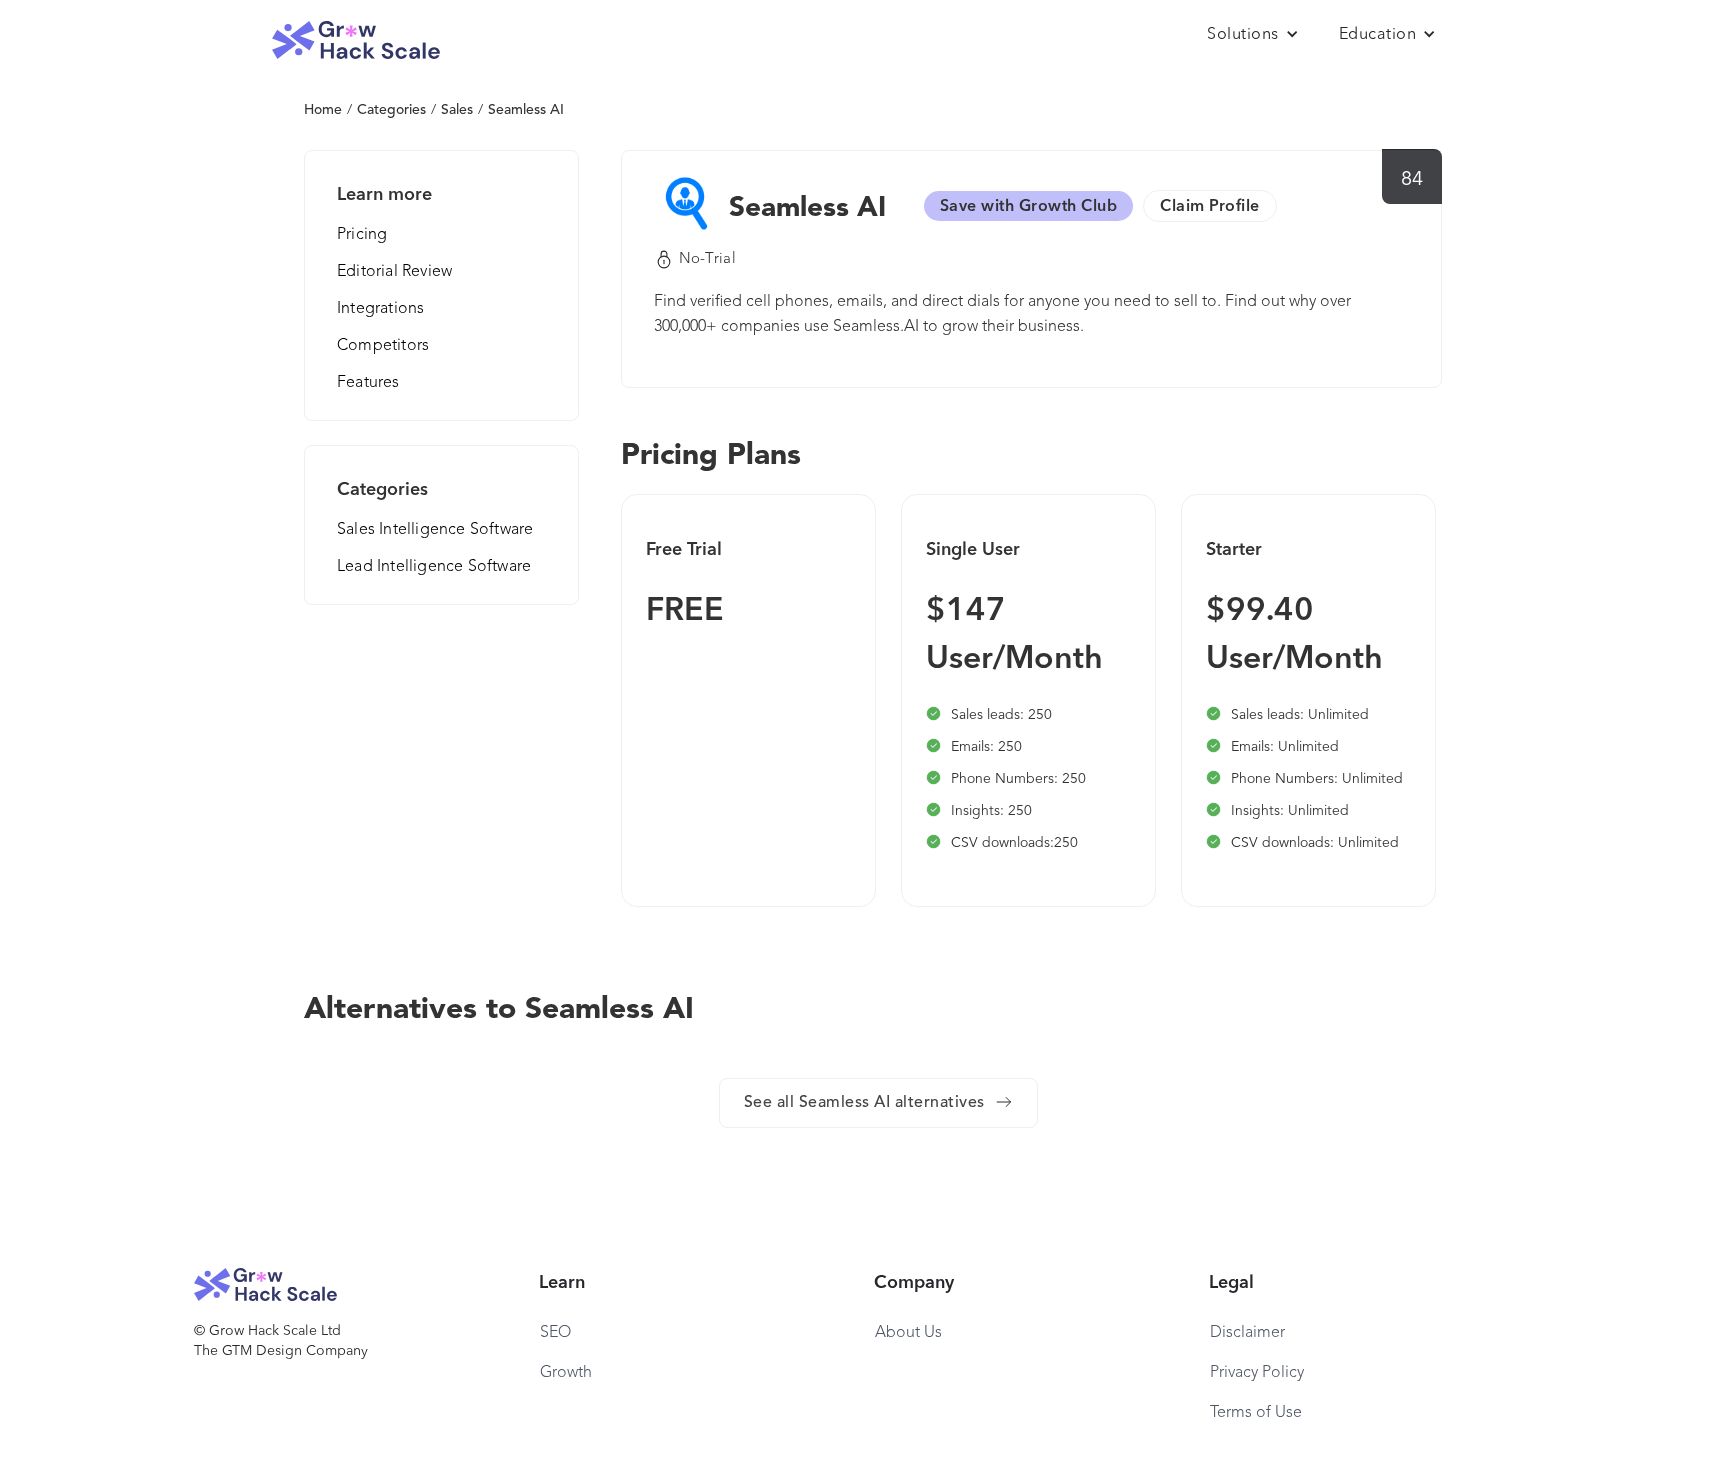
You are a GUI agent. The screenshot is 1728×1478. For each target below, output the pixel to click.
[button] (1253, 35)
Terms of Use (1256, 1413)
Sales (457, 110)
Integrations (380, 309)
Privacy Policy (1257, 1373)
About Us (908, 1333)
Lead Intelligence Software (434, 567)
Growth (566, 1373)
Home (323, 110)
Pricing (362, 235)
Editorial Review (394, 272)
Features (368, 383)
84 (1412, 180)
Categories (391, 110)
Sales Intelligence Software (435, 530)
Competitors (383, 346)
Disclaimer (1247, 1333)
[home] (356, 40)
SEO (555, 1333)
